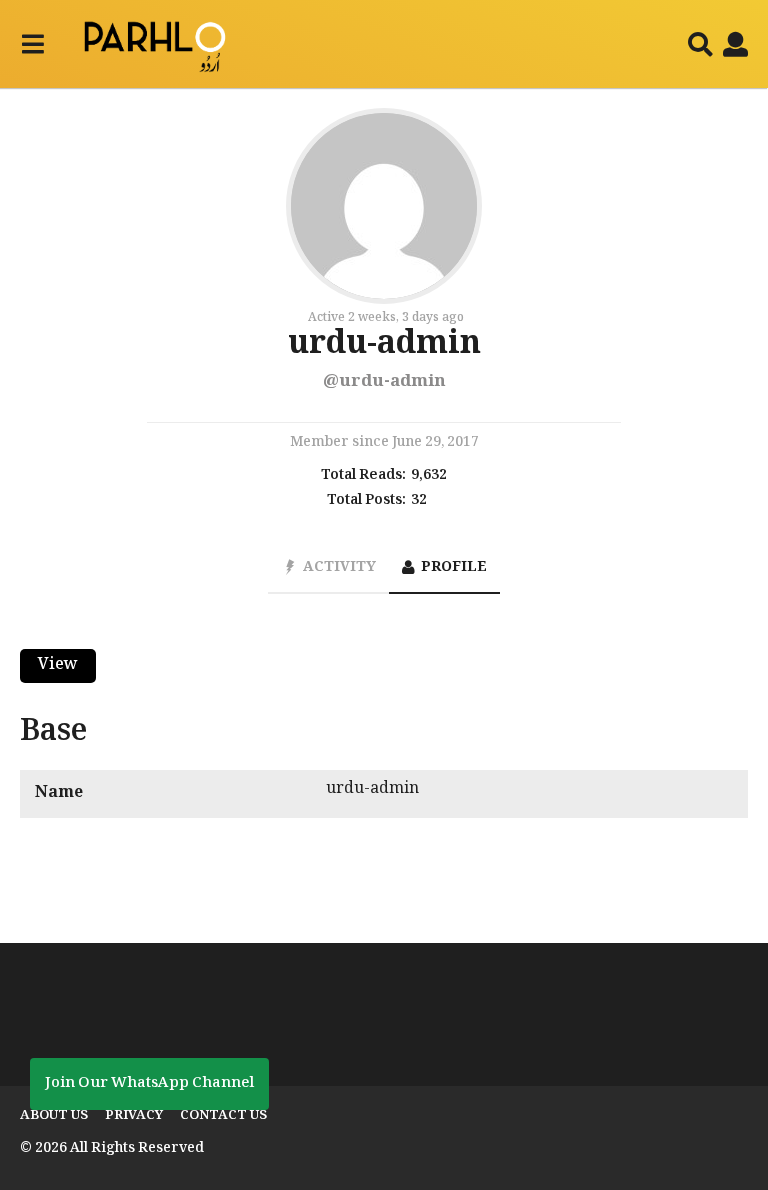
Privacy (134, 1116)
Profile (454, 568)
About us (54, 1116)
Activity (339, 568)
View (58, 665)
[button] (32, 44)
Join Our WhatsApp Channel (149, 1084)
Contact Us (223, 1116)
